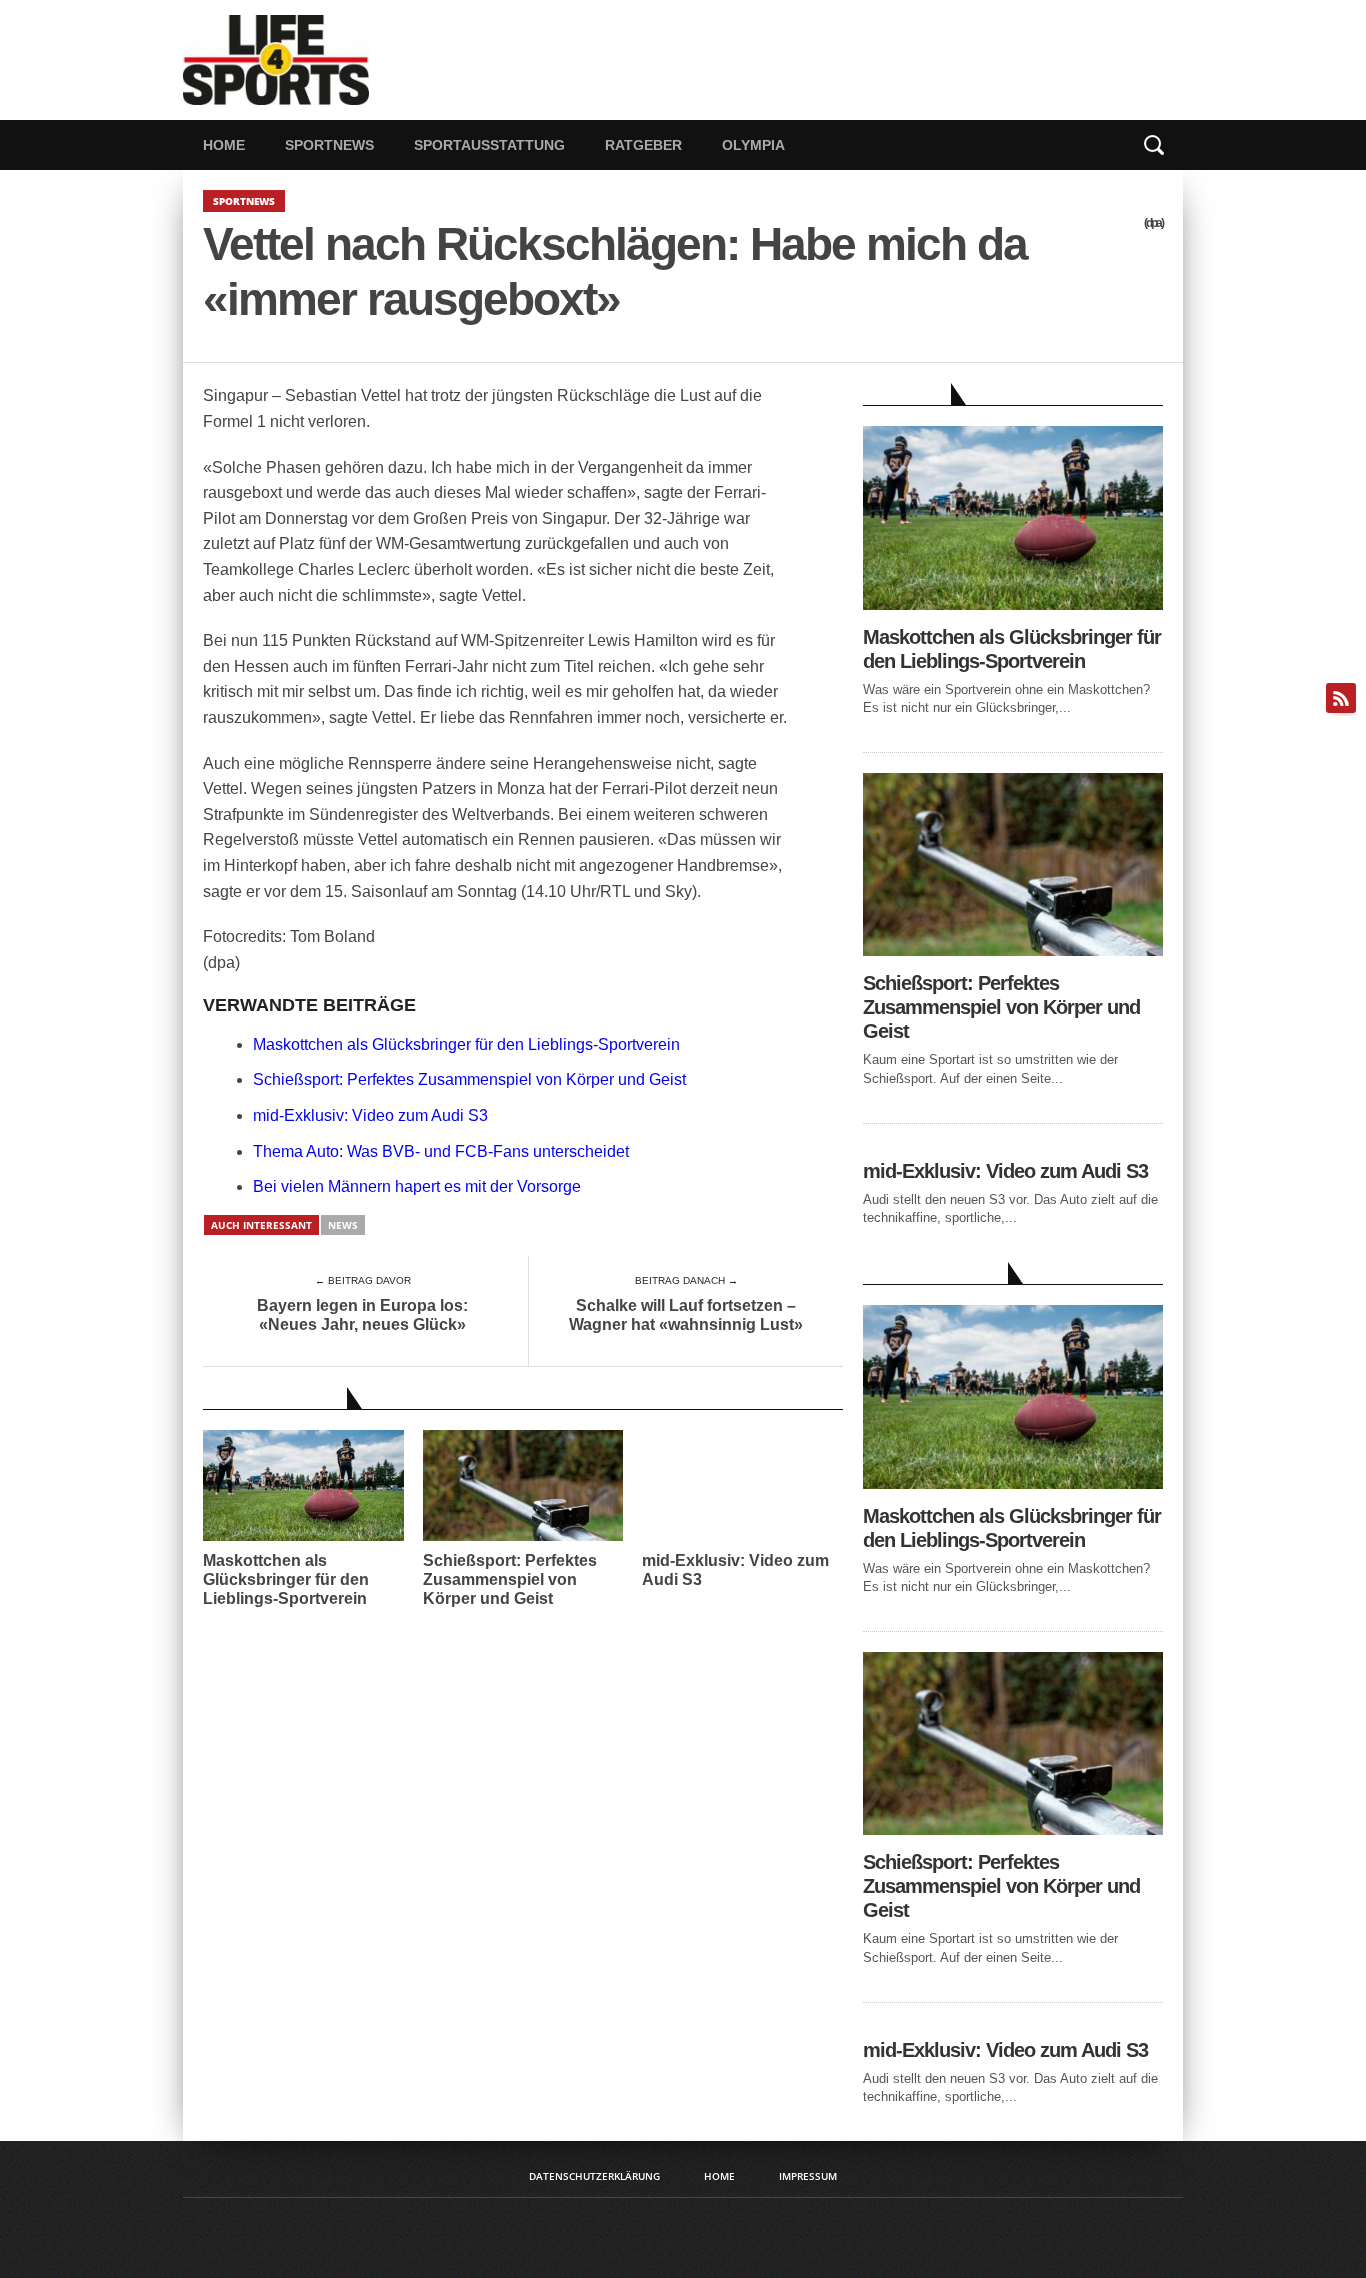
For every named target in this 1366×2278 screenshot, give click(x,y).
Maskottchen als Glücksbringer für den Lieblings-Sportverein (466, 1044)
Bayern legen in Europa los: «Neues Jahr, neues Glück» (362, 1315)
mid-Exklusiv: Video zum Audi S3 (370, 1115)
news (343, 1225)
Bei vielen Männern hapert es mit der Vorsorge (417, 1186)
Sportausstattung (489, 145)
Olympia (753, 145)
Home (224, 145)
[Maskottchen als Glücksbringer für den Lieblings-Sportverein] (1013, 604)
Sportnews (329, 145)
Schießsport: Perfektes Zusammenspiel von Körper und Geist (469, 1079)
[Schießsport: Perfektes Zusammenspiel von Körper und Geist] (1013, 950)
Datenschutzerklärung (594, 2176)
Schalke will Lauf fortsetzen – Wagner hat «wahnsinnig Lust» (686, 1315)
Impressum (808, 2176)
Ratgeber (643, 145)
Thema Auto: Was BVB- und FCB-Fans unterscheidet (441, 1151)
